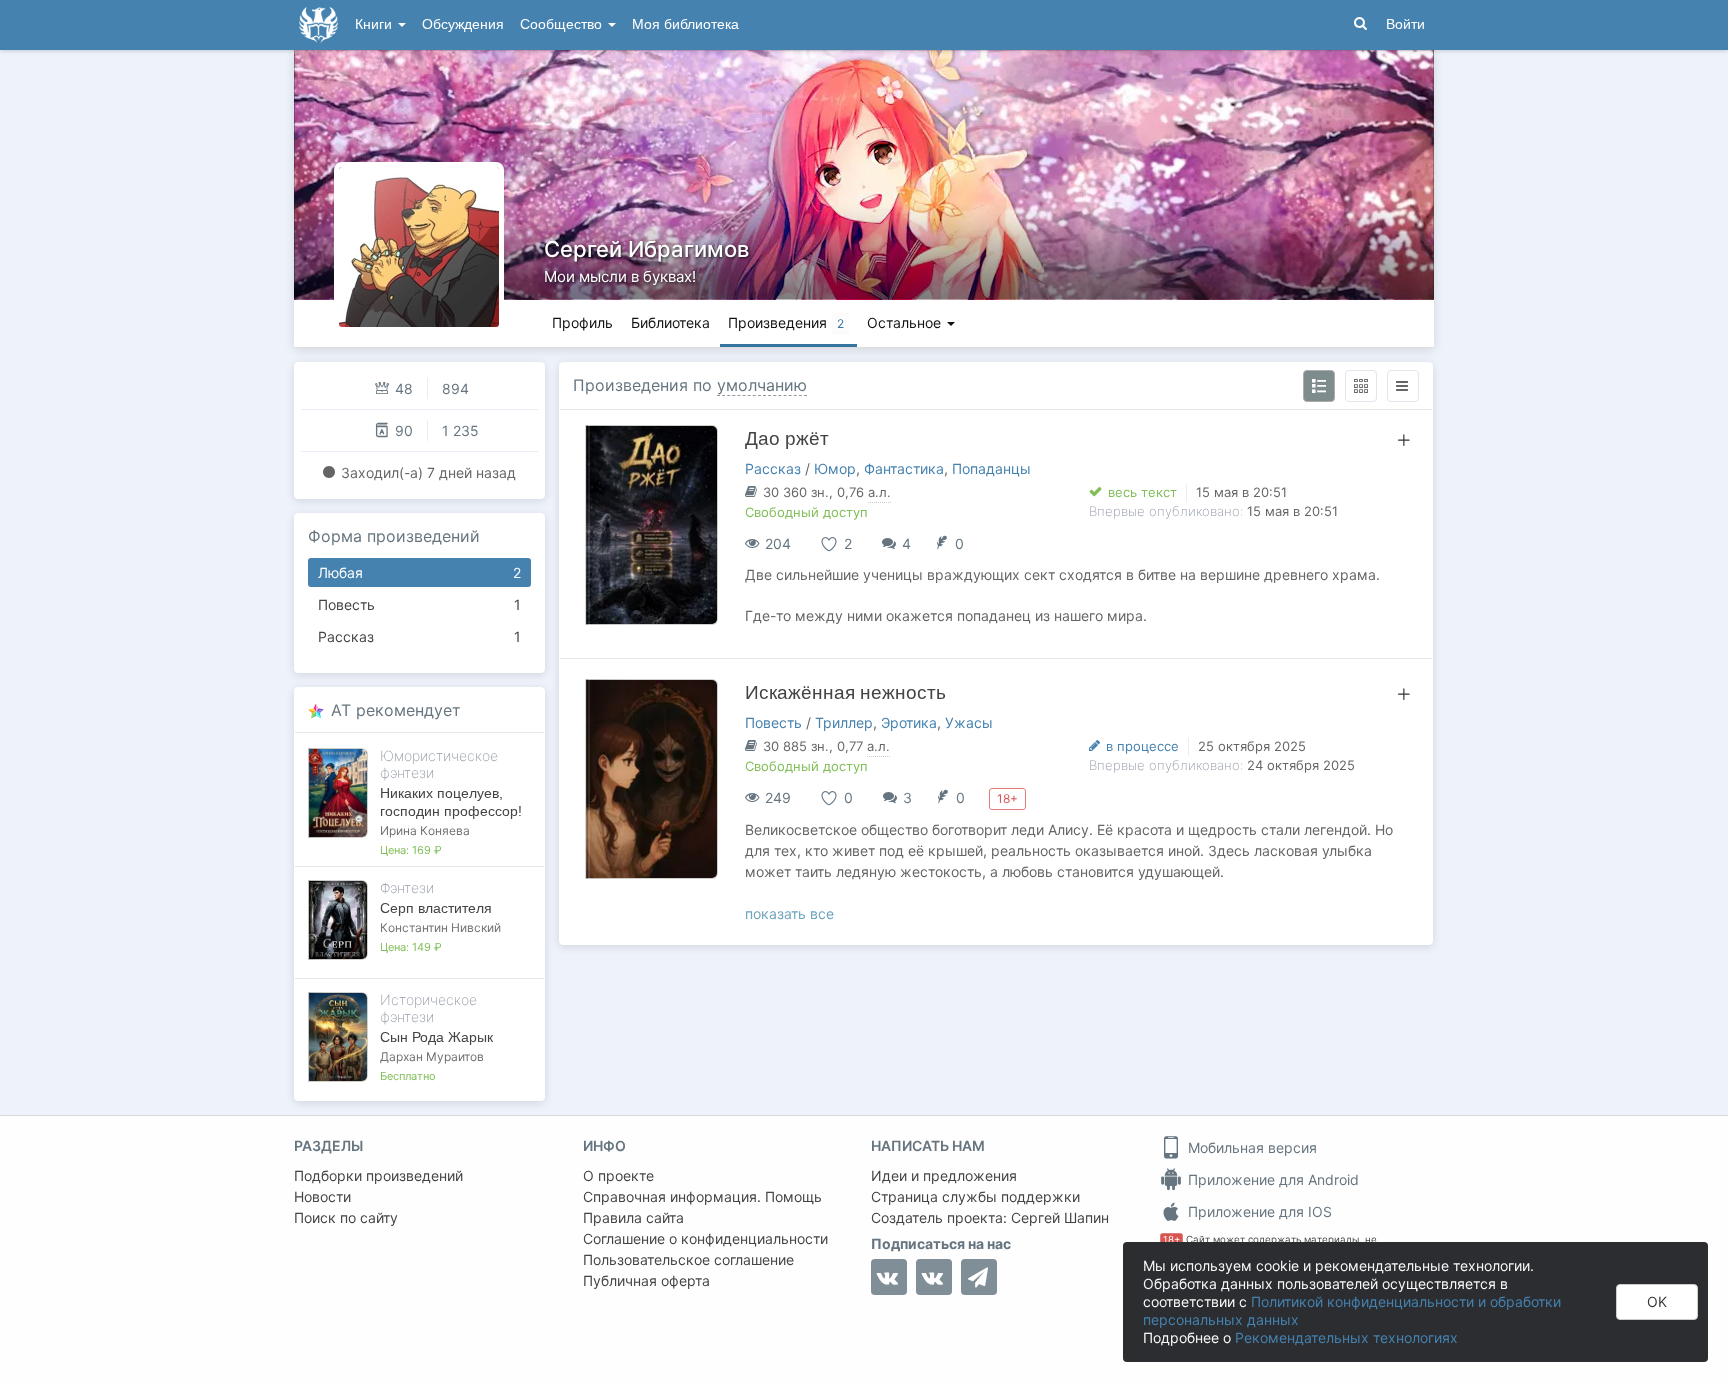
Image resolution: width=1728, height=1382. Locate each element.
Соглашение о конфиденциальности (705, 1238)
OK (1657, 1301)
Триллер (844, 722)
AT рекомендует (396, 710)
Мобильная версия (1250, 1147)
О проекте (618, 1175)
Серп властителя (436, 908)
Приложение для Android (1271, 1179)
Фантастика (904, 468)
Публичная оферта (646, 1280)
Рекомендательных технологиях (1346, 1337)
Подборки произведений (378, 1175)
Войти (1405, 24)
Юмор (835, 468)
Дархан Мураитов (432, 1056)
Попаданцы (991, 468)
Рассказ (419, 636)
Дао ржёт (787, 438)
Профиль (582, 322)
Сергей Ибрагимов (646, 249)
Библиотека (670, 322)
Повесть (419, 604)
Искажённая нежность (845, 692)
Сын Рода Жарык (436, 1037)
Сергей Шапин (1060, 1217)
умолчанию (762, 385)
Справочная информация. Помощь (702, 1196)
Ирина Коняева (425, 830)
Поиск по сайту (346, 1217)
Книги (375, 24)
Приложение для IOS (1258, 1211)
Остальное (906, 322)
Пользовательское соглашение (688, 1259)
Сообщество (563, 24)
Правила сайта (633, 1217)
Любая (419, 572)
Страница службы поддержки (975, 1196)
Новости (322, 1196)
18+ (1171, 1239)
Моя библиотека (685, 24)
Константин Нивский (440, 927)
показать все (789, 913)
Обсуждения (463, 24)
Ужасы (969, 722)
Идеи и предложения (944, 1175)
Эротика (909, 722)
